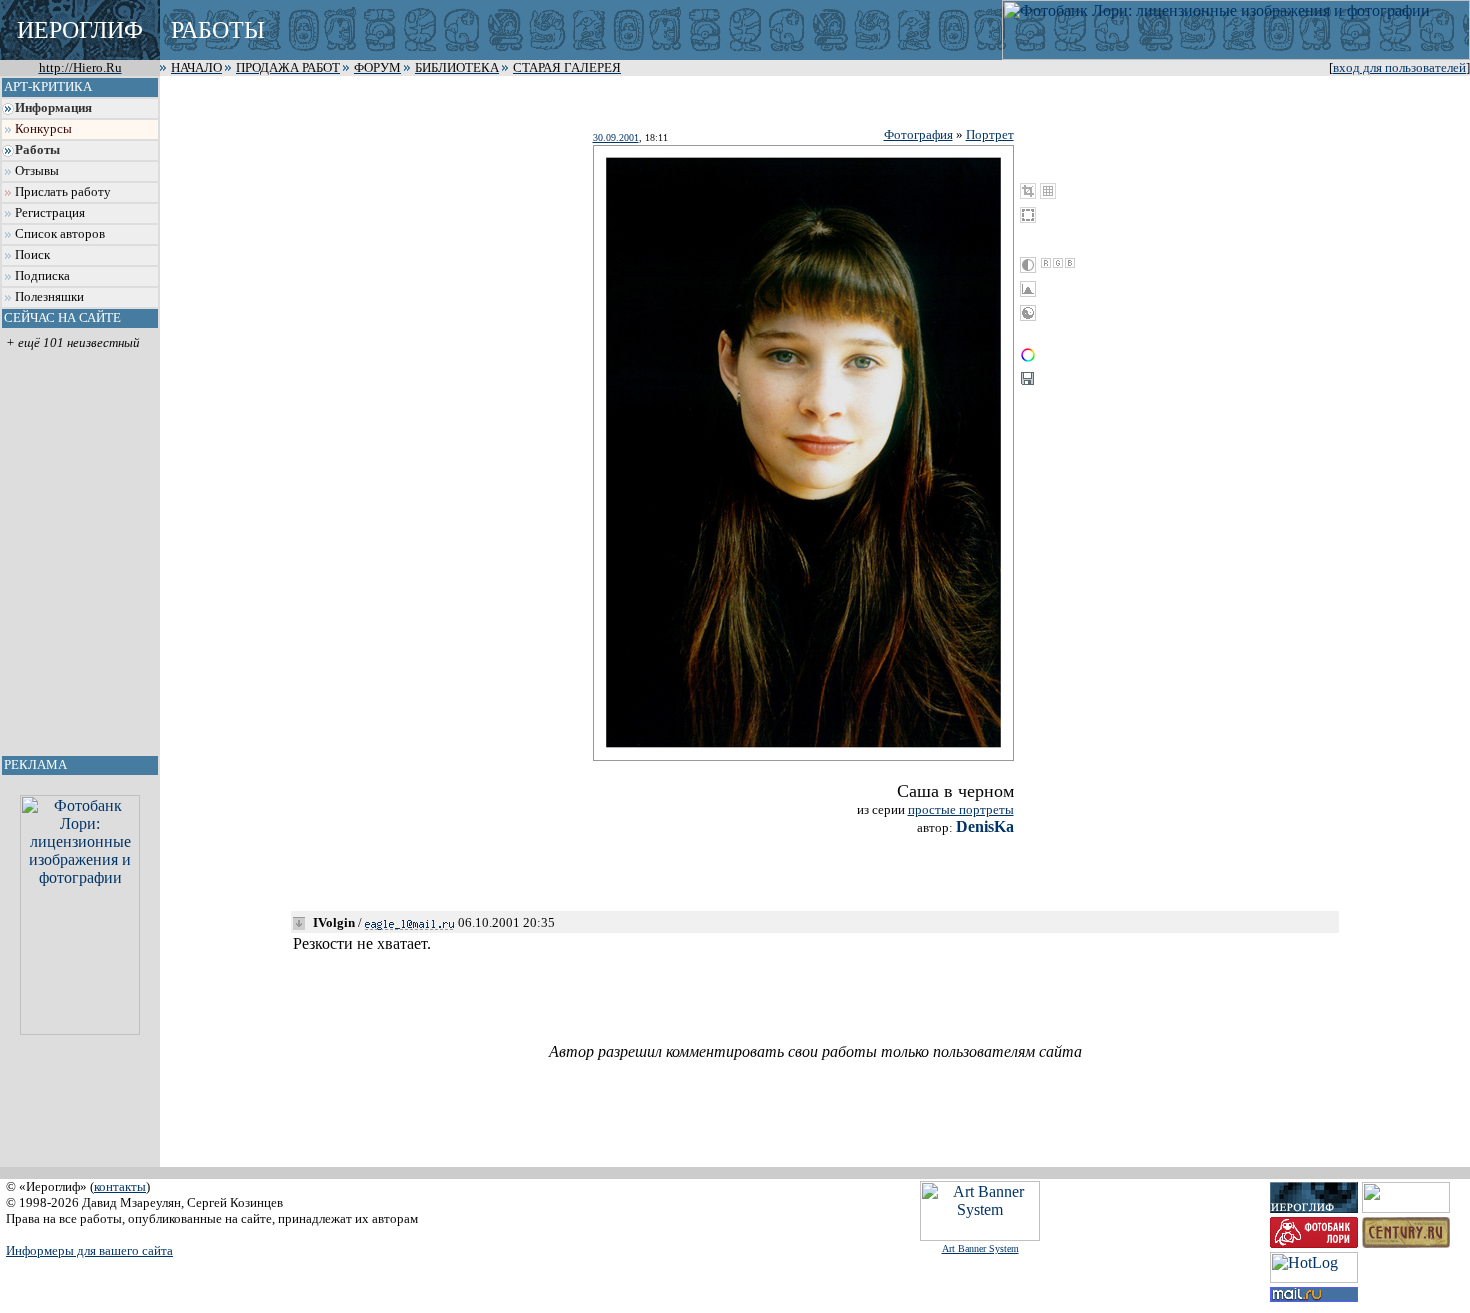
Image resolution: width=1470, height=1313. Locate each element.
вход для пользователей (1399, 68)
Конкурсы (43, 129)
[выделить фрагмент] (1028, 215)
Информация (53, 108)
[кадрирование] (1028, 191)
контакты (120, 1186)
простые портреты (961, 809)
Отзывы (37, 171)
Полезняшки (49, 297)
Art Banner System (980, 1248)
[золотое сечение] (1048, 191)
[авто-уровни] (1028, 313)
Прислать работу (63, 192)
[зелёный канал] (1058, 263)
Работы (37, 150)
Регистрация (50, 213)
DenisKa (985, 826)
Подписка (42, 276)
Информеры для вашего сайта (89, 1250)
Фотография (918, 134)
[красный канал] (1046, 263)
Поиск (32, 255)
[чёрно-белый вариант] (1028, 265)
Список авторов (60, 234)
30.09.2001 (616, 137)
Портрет (990, 134)
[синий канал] (1070, 263)
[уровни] (1028, 289)
